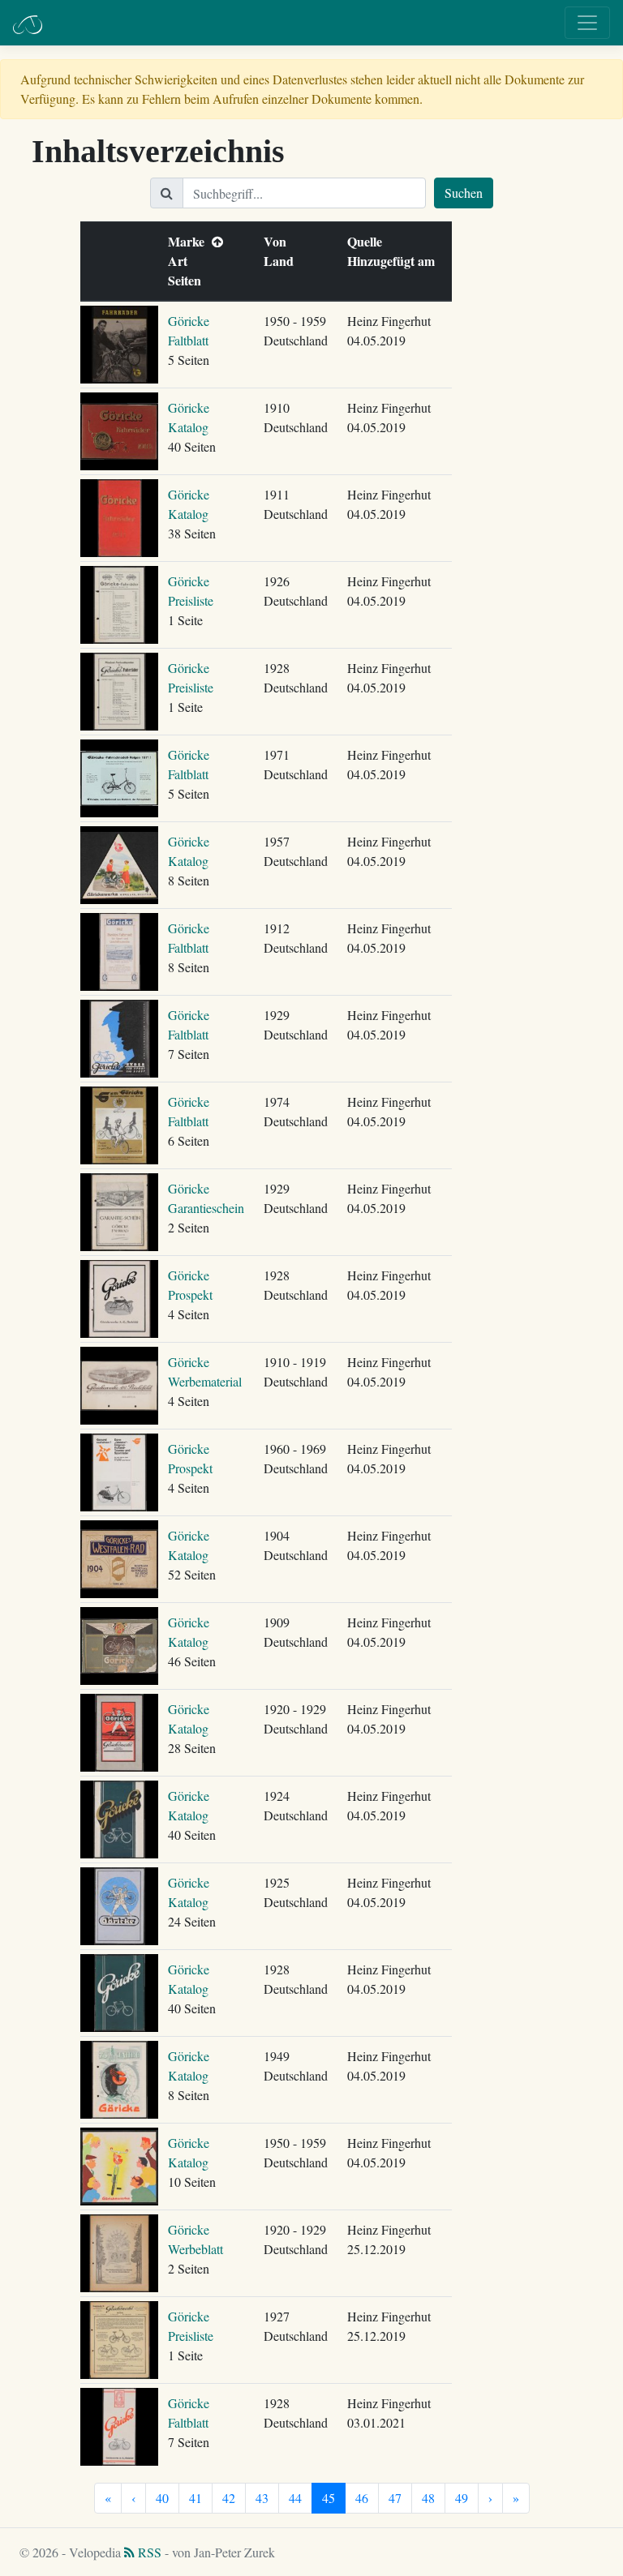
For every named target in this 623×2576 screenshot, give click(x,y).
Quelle (368, 241)
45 (329, 2498)
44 (295, 2498)
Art (181, 261)
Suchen (464, 193)
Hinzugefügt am (395, 261)
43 (262, 2498)
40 (162, 2498)
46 (362, 2498)
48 (428, 2498)
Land (282, 261)
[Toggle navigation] (587, 23)
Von (279, 241)
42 (229, 2498)
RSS (148, 2552)
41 (195, 2498)
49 (462, 2498)
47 (395, 2498)
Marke (190, 241)
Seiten (188, 280)
